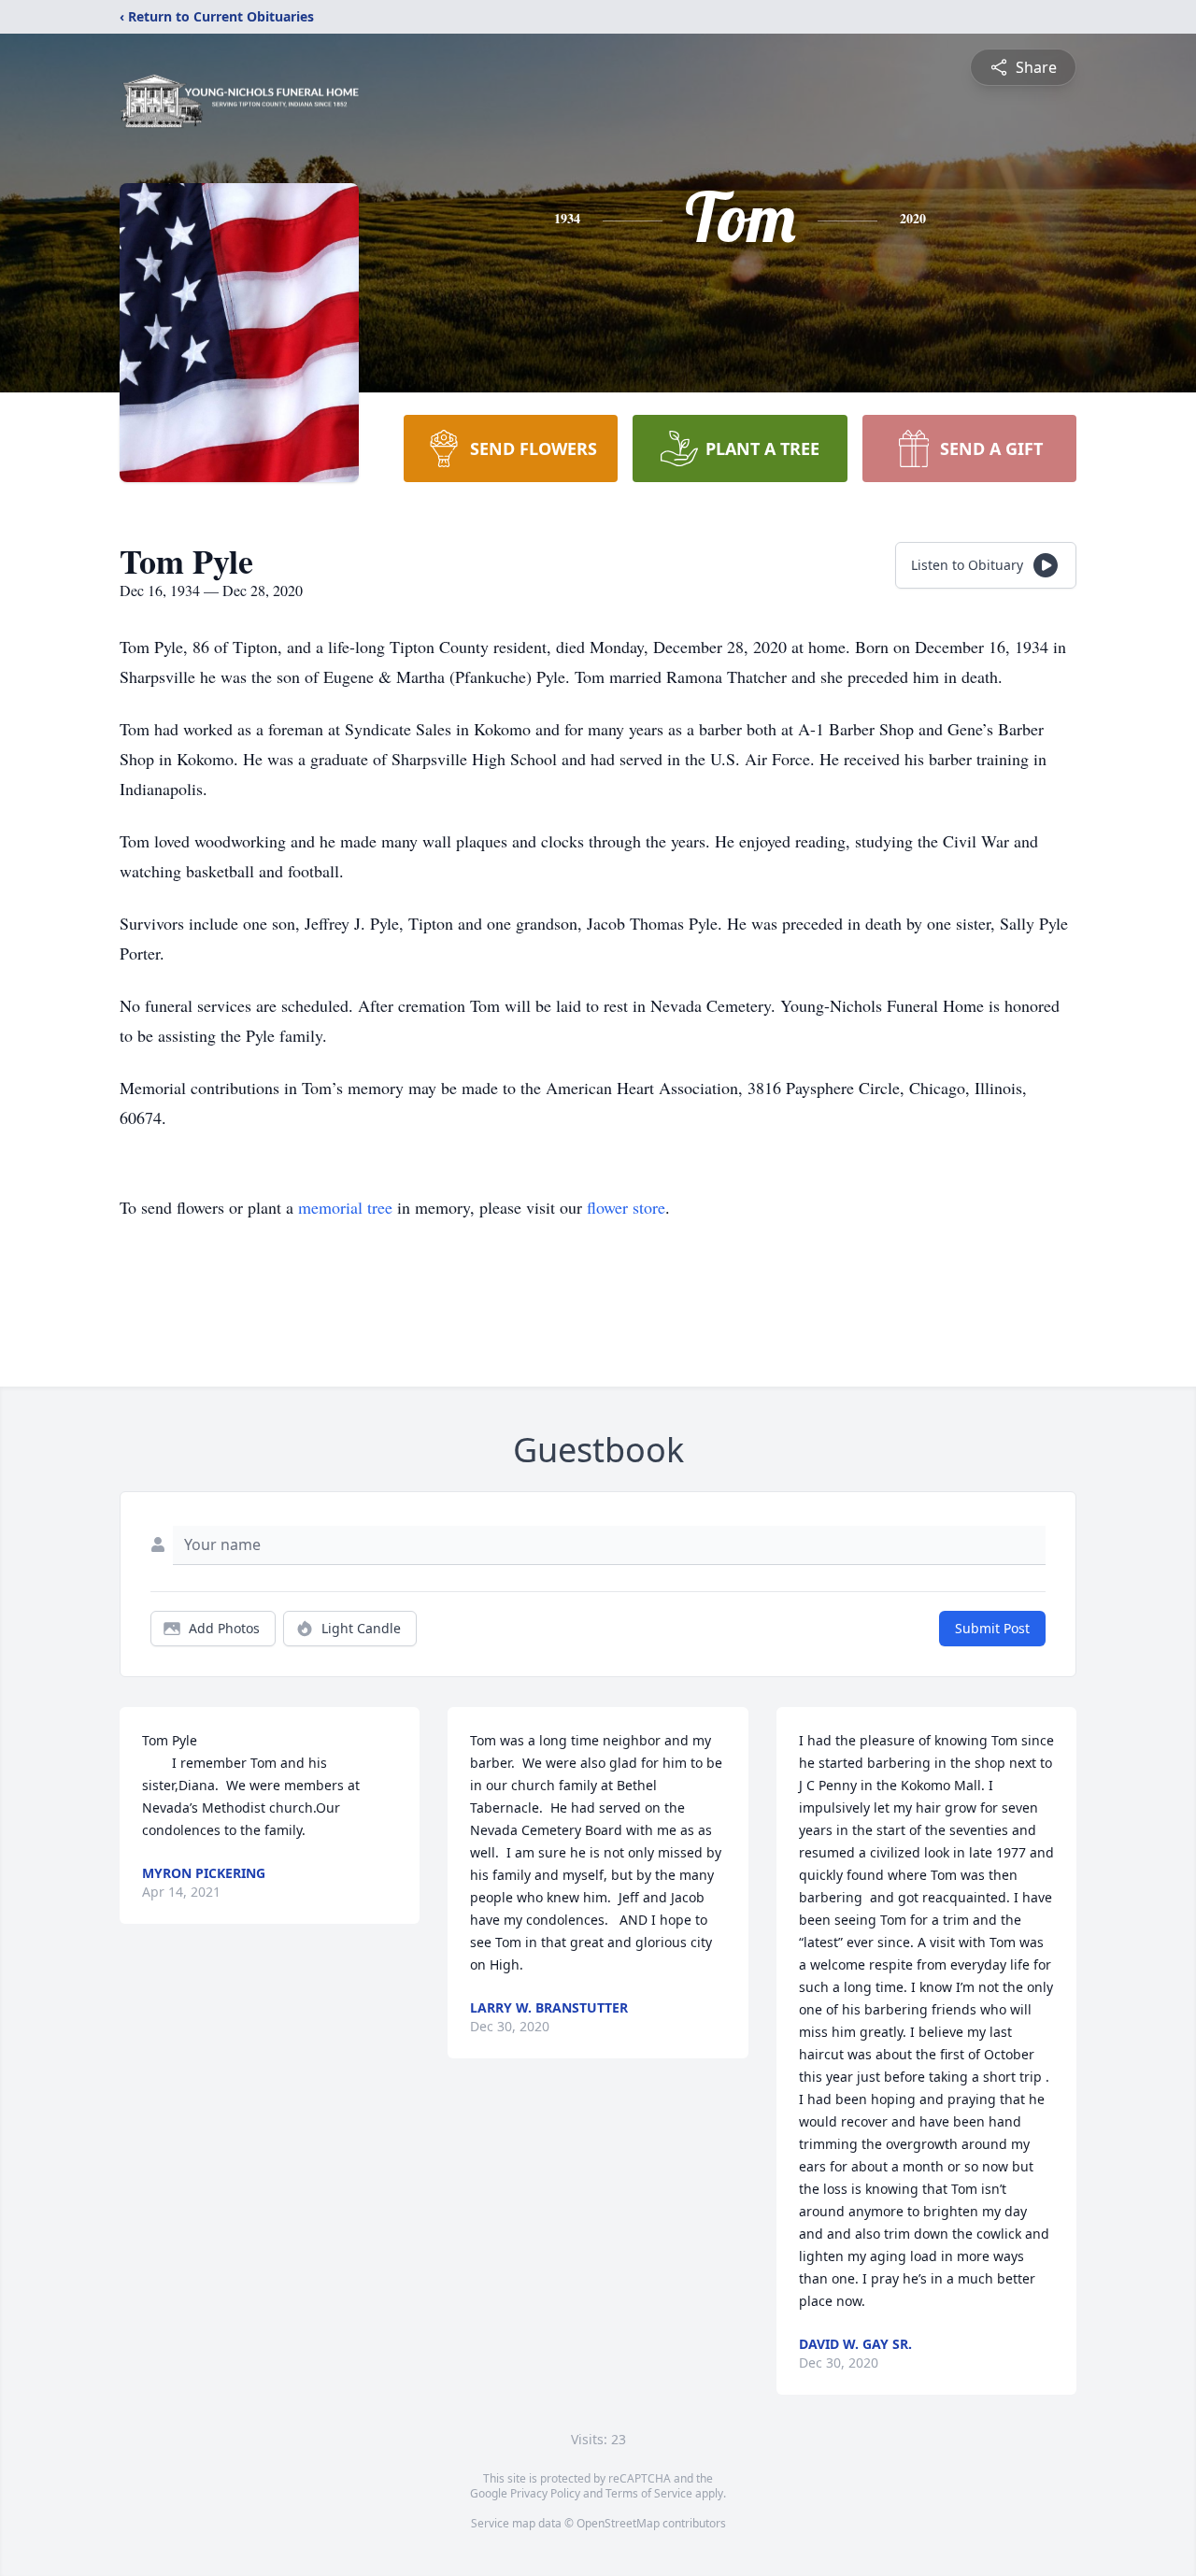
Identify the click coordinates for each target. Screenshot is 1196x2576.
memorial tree (345, 1207)
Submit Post (992, 1628)
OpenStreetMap (618, 2523)
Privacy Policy (545, 2493)
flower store (626, 1207)
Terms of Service (649, 2493)
